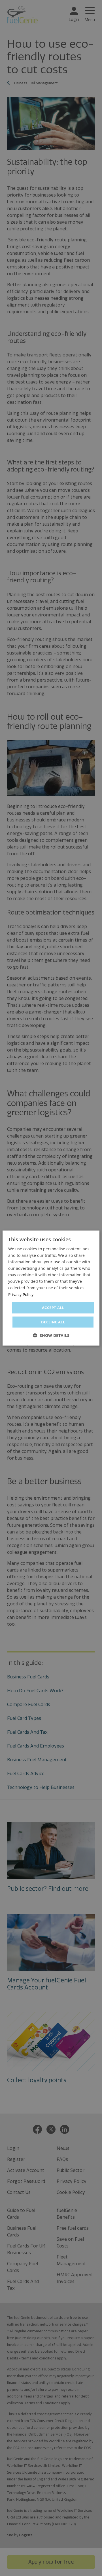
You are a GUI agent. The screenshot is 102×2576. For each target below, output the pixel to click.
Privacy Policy (21, 1294)
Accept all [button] (53, 1307)
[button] (51, 1335)
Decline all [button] (53, 1322)
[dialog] (51, 1288)
